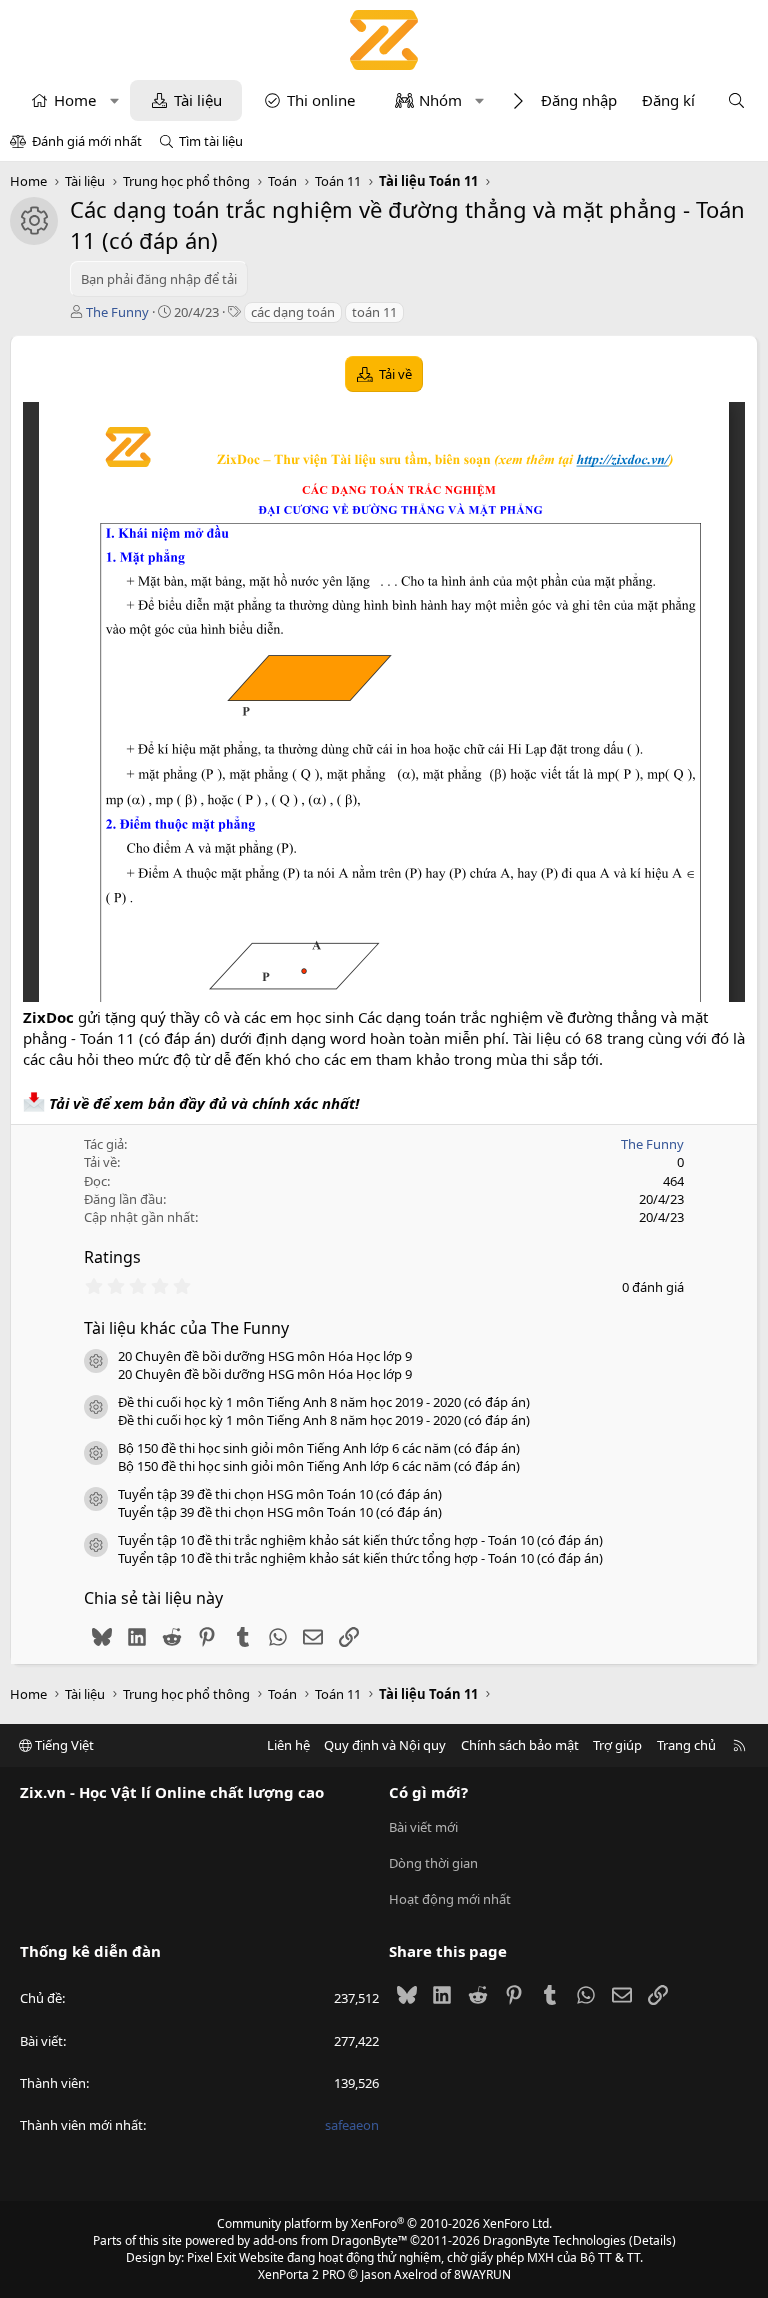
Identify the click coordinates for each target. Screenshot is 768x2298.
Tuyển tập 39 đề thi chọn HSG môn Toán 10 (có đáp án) (280, 1494)
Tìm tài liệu (211, 141)
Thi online (321, 100)
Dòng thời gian (433, 1863)
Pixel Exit (211, 2257)
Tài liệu (198, 100)
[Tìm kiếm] (736, 100)
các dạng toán (293, 312)
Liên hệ (288, 1745)
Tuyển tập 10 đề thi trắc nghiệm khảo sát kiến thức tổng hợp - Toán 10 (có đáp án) (360, 1540)
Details (652, 2240)
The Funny (117, 312)
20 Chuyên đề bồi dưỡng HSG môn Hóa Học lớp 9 (265, 1356)
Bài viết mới (423, 1827)
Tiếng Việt (63, 1745)
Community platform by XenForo (384, 2223)
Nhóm (440, 100)
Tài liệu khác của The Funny (186, 1328)
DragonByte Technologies (554, 2240)
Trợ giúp (617, 1745)
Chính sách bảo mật (520, 1745)
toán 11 (374, 312)
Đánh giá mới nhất (87, 141)
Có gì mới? (428, 1792)
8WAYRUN (482, 2274)
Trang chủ (686, 1745)
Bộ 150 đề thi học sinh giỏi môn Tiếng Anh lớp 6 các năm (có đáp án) (319, 1448)
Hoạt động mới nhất (450, 1899)
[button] (114, 100)
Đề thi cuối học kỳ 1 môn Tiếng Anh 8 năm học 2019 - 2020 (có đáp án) (324, 1402)
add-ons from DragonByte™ (330, 2240)
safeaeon (352, 2125)
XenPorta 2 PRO (301, 2274)
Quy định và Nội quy (385, 1745)
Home (75, 100)
